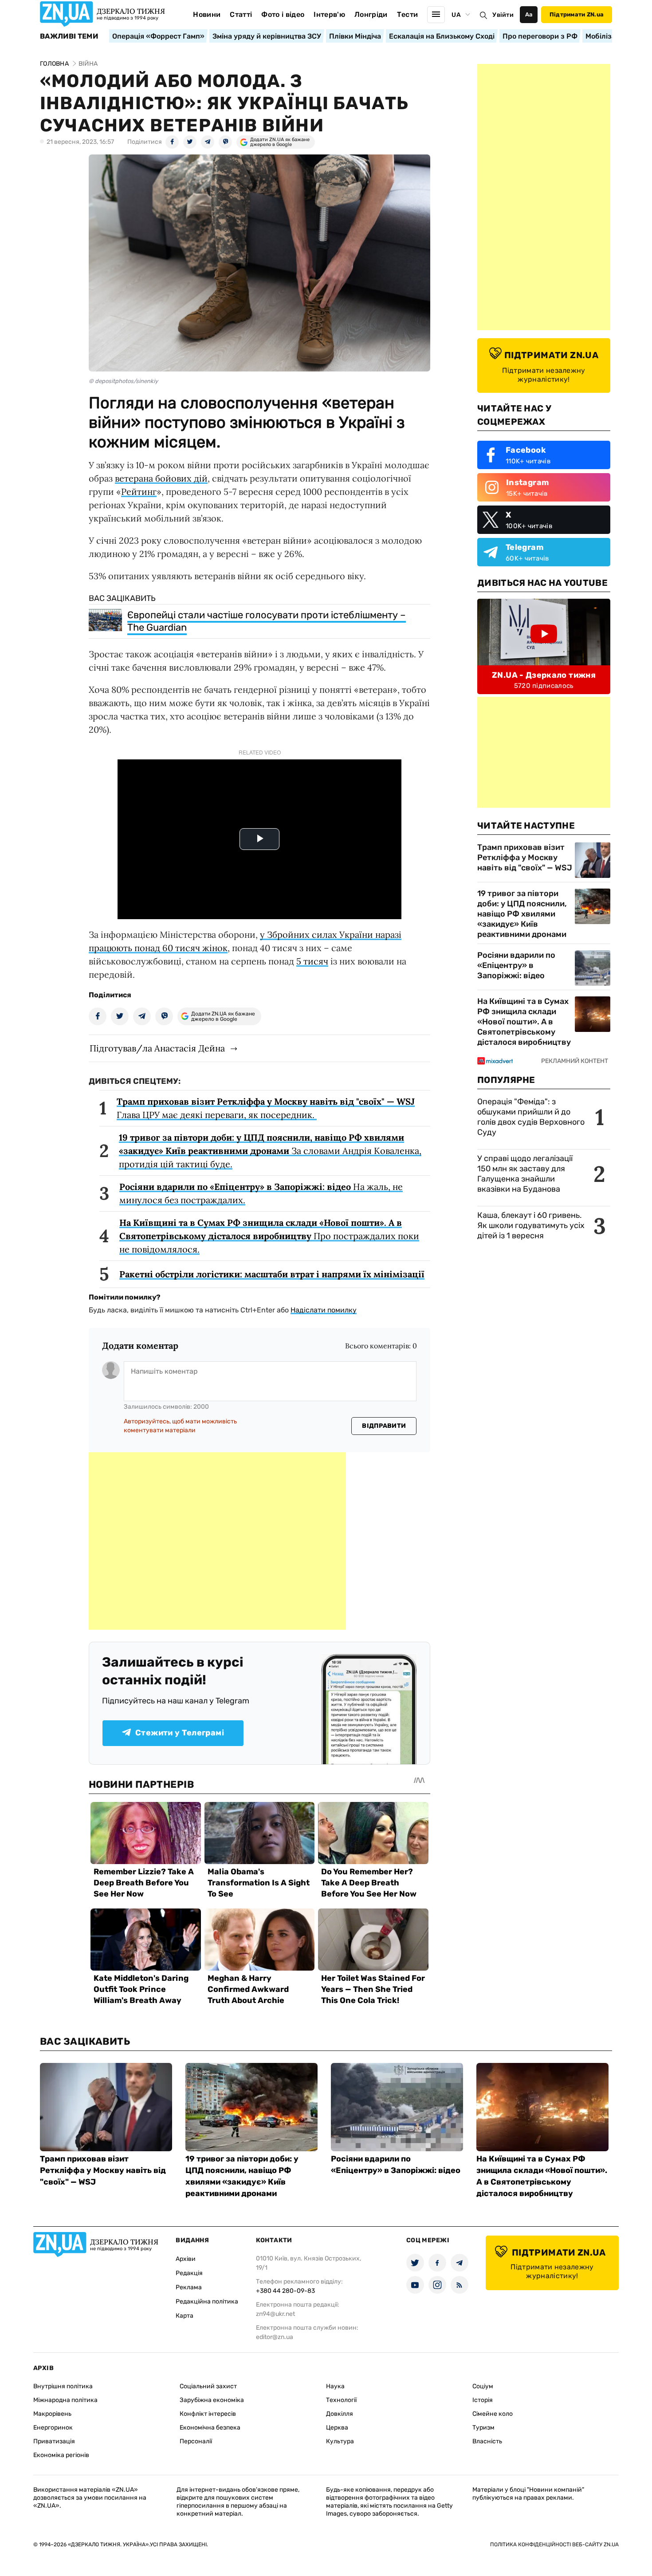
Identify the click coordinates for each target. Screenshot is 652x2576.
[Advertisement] (217, 1541)
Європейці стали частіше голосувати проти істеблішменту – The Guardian (267, 621)
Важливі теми (69, 36)
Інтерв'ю (329, 14)
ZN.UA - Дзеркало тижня (544, 675)
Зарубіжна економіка (212, 2400)
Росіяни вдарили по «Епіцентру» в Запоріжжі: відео (516, 965)
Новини (207, 14)
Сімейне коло (493, 2414)
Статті (241, 14)
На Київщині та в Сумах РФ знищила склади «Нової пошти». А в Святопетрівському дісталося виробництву (524, 1022)
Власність (487, 2441)
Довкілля (340, 2414)
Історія (483, 2400)
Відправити (384, 1426)
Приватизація (54, 2441)
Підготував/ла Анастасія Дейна (157, 1048)
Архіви (186, 2259)
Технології (341, 2400)
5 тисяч (312, 961)
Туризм (483, 2428)
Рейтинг (139, 492)
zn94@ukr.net (275, 2314)
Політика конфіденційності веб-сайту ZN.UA (554, 2544)
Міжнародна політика (65, 2400)
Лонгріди (371, 14)
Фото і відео (283, 14)
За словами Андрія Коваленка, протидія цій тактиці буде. (270, 1151)
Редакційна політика (207, 2301)
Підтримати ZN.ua (577, 14)
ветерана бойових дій (161, 478)
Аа (529, 14)
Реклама (189, 2287)
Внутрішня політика (63, 2386)
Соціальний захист (208, 2386)
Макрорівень (52, 2414)
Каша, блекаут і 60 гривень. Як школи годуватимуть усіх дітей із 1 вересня (531, 1225)
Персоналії (196, 2441)
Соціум (483, 2386)
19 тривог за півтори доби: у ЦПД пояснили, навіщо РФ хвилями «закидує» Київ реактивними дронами (522, 914)
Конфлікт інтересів (208, 2414)
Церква (337, 2428)
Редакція (189, 2273)
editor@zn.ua (275, 2337)
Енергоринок (53, 2428)
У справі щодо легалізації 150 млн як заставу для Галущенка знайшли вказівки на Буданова (525, 1174)
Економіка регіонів (61, 2455)
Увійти (503, 15)
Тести (408, 14)
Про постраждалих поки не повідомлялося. (269, 1236)
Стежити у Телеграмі (180, 1733)
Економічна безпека (210, 2428)
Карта (185, 2316)
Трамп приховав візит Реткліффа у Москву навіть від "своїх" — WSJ (525, 857)
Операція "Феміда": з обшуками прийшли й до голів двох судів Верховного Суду (531, 1117)
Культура (340, 2441)
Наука (335, 2386)
